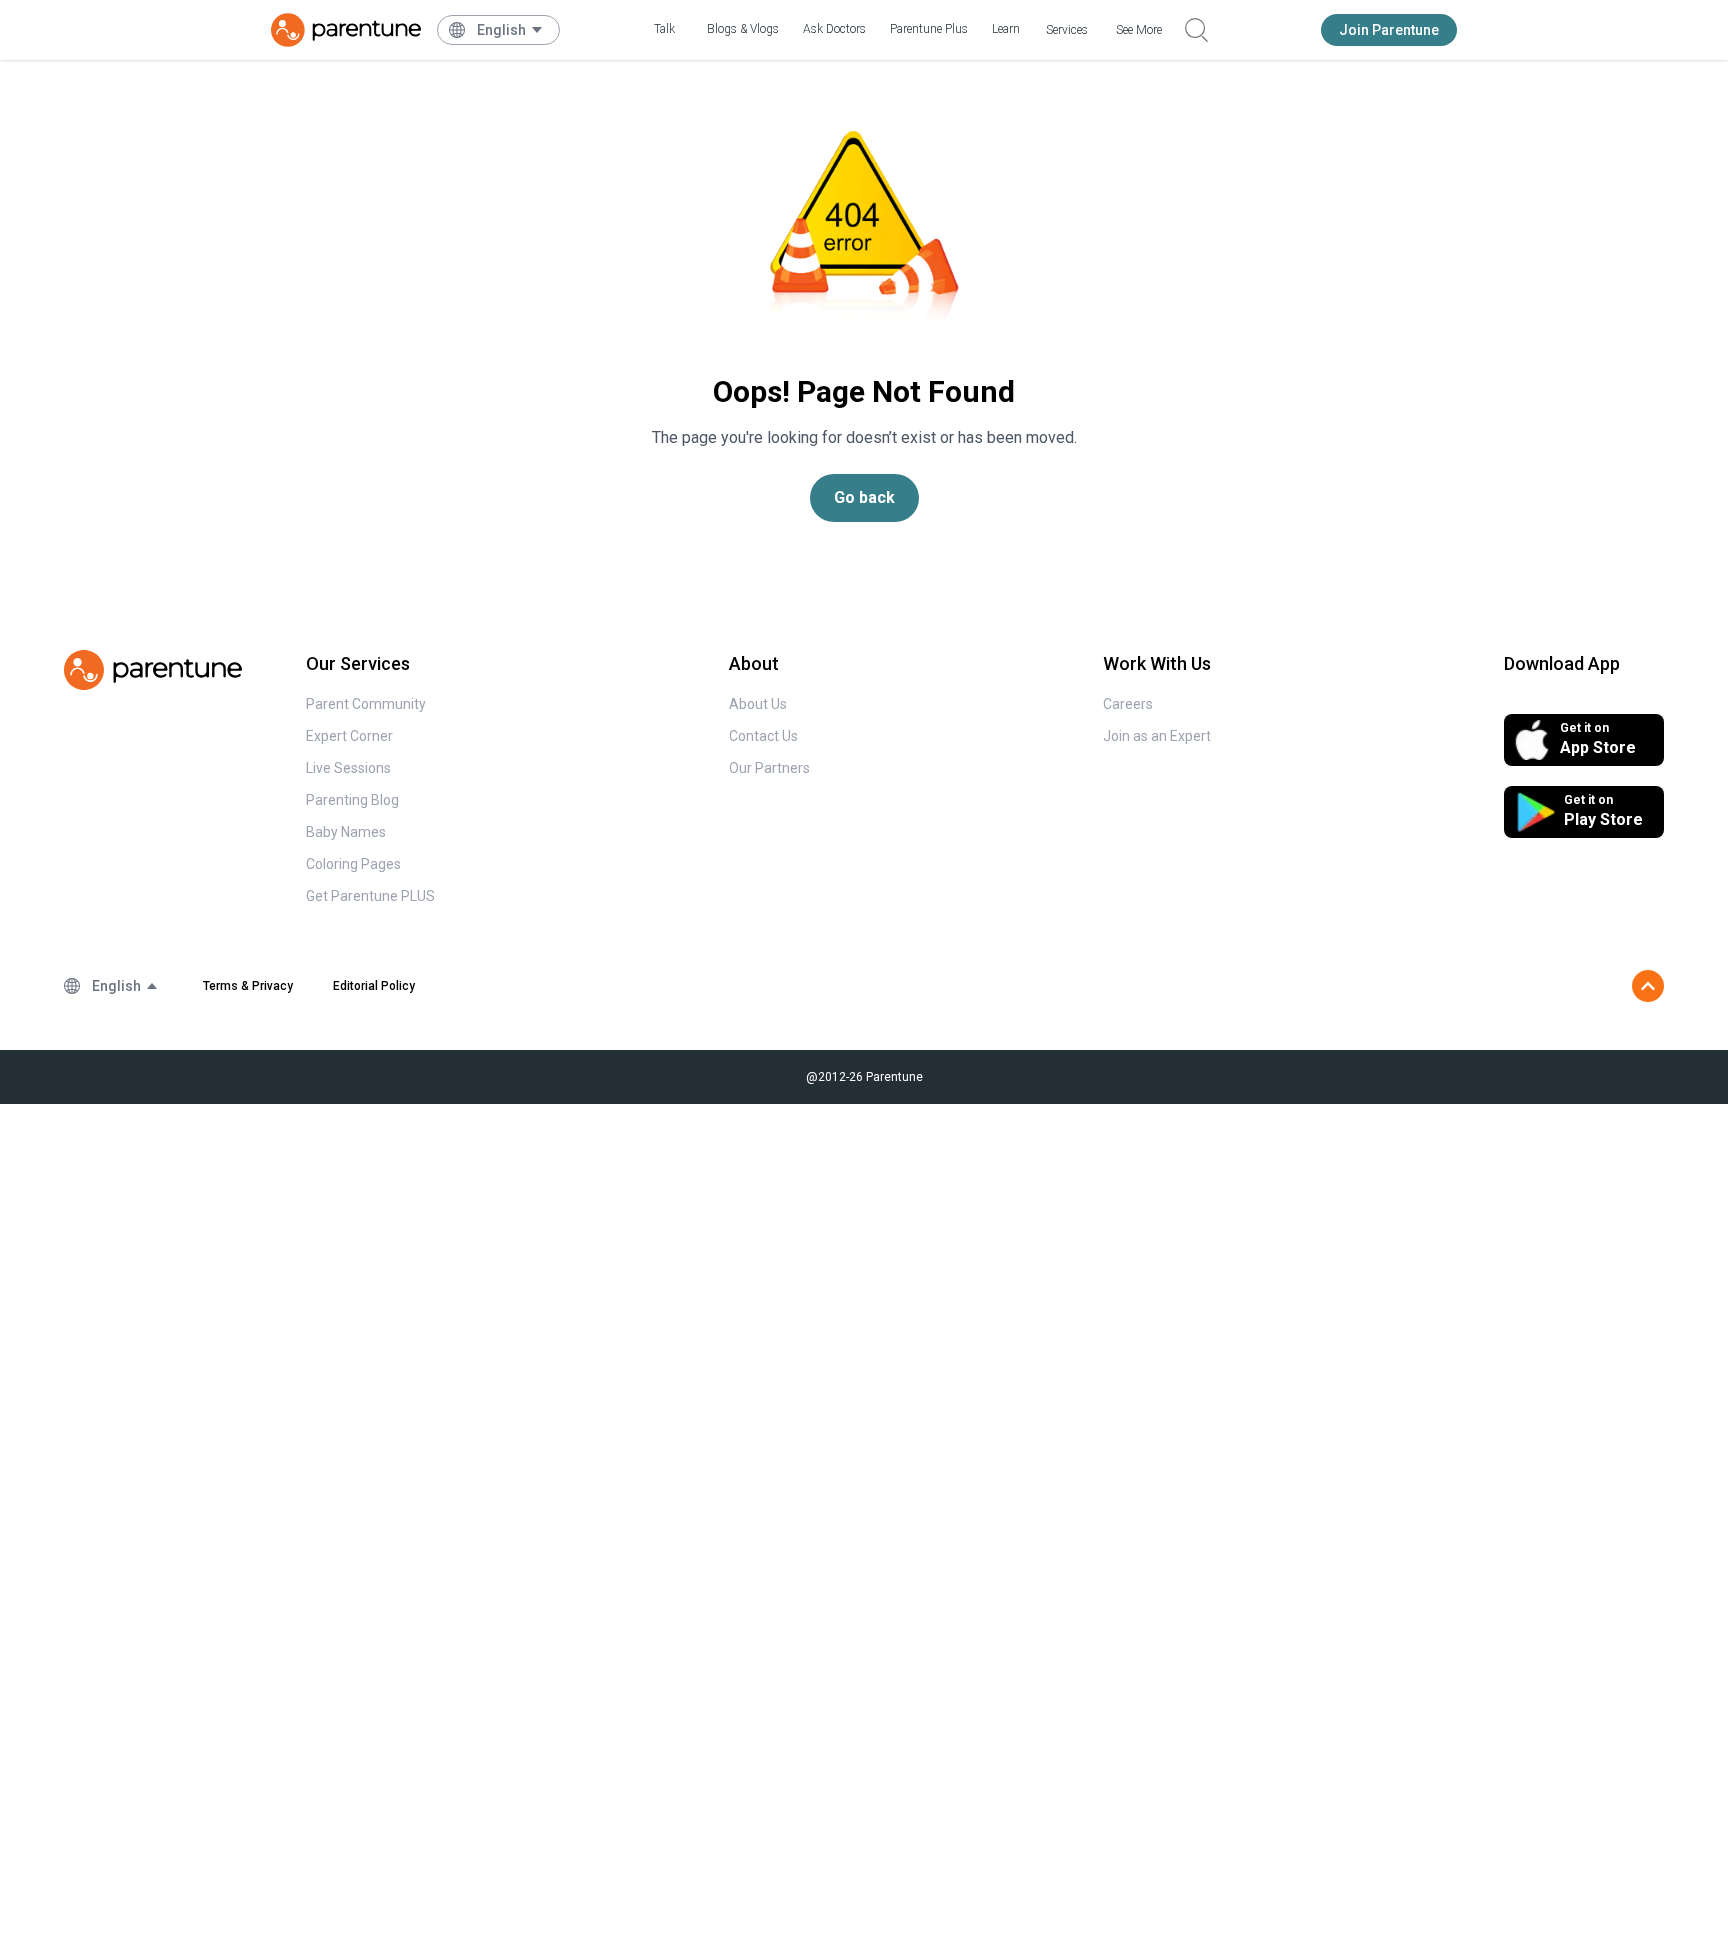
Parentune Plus (929, 29)
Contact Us (763, 736)
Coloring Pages (353, 864)
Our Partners (769, 768)
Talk (664, 29)
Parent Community (366, 704)
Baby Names (346, 832)
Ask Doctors (834, 29)
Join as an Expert (1157, 736)
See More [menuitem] (1139, 30)
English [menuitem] (501, 30)
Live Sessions (348, 768)
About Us (758, 704)
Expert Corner (349, 736)
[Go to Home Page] (346, 30)
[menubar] (510, 30)
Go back (864, 497)
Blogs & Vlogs (743, 29)
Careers (1128, 704)
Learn (1006, 29)
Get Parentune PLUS (370, 896)
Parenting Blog (352, 800)
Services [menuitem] (1067, 30)
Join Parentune (1389, 30)
